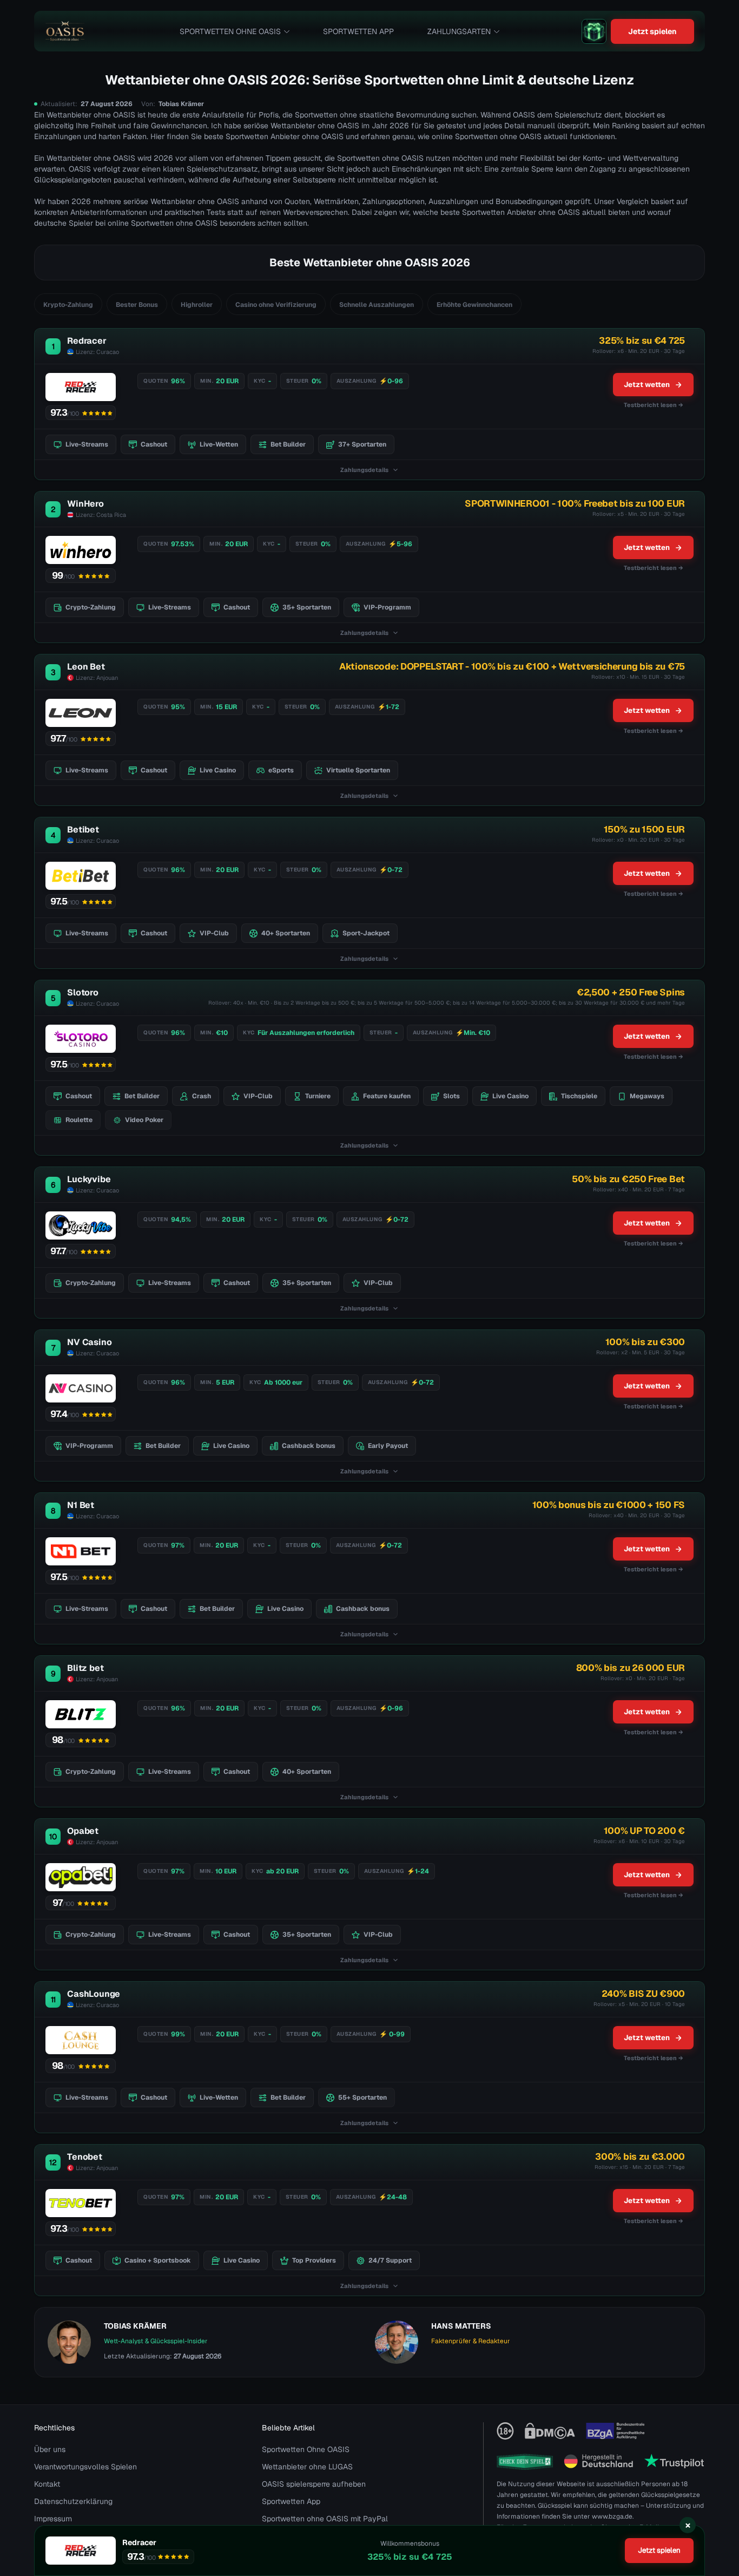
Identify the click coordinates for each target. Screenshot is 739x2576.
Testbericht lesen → (654, 405)
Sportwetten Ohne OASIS (230, 31)
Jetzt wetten (647, 385)
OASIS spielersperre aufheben (314, 2484)
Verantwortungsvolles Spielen (85, 2467)
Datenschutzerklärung (73, 2501)
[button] (720, 2514)
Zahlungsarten (459, 31)
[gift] (594, 31)
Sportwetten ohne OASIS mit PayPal (325, 2519)
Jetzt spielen (652, 31)
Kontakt (47, 2484)
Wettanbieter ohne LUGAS (307, 2467)
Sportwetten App (358, 31)
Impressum (53, 2519)
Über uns (50, 2449)
